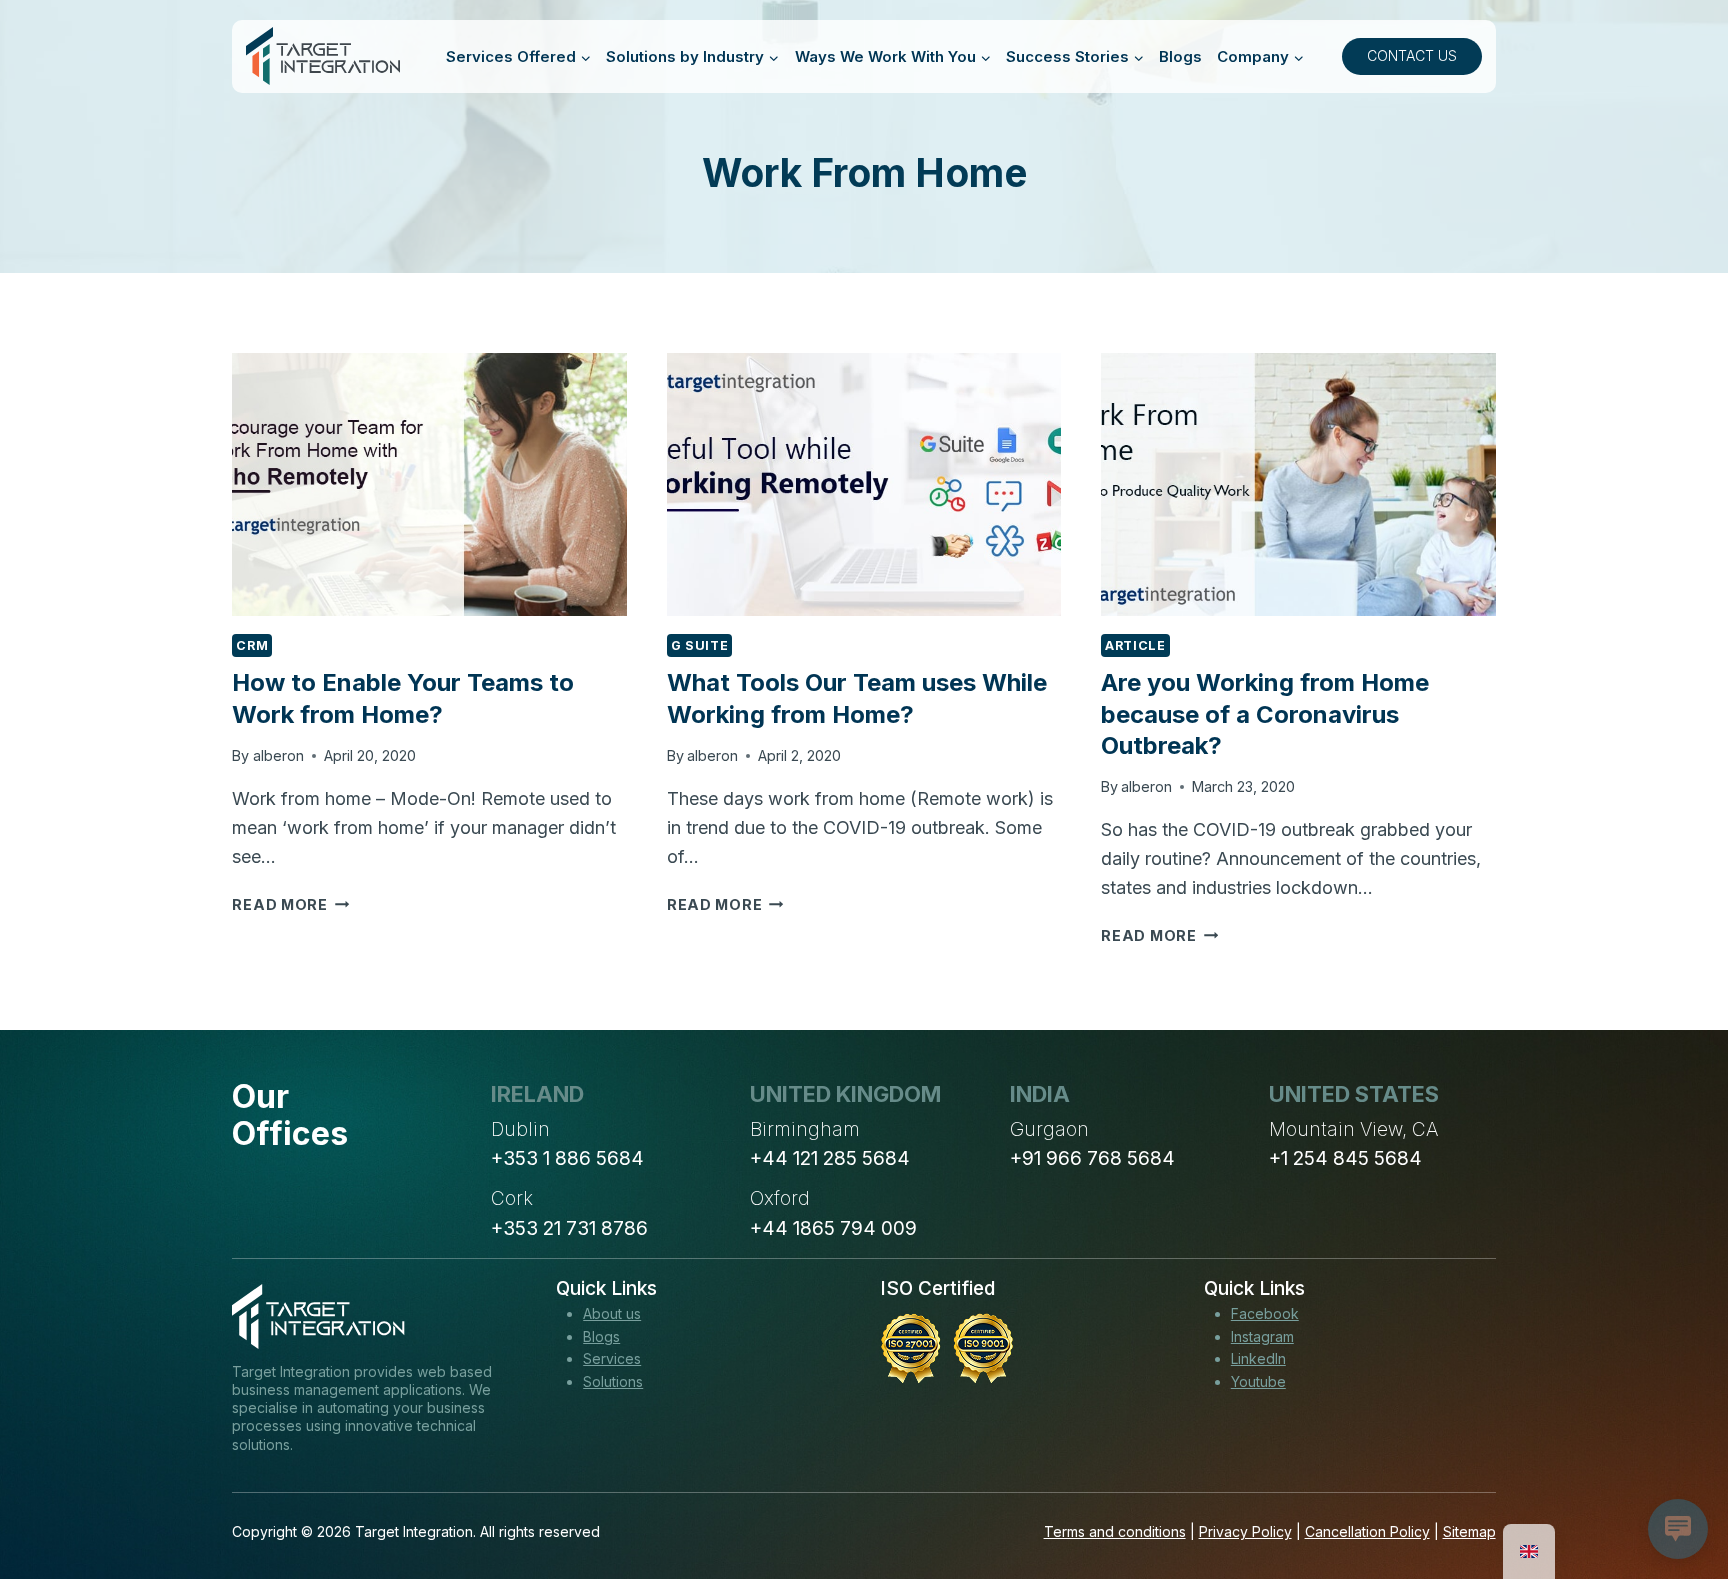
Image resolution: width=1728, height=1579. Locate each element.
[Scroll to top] (1676, 1490)
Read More (290, 904)
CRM (252, 645)
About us (612, 1313)
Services (612, 1358)
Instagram (1262, 1336)
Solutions (613, 1381)
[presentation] (429, 484)
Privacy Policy (1245, 1531)
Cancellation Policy (1367, 1531)
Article (1135, 645)
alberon (278, 755)
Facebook (1265, 1313)
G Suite (699, 645)
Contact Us (1412, 55)
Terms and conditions (1115, 1531)
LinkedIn (1258, 1358)
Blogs (1180, 56)
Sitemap (1469, 1531)
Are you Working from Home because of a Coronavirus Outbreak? (1265, 713)
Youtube (1258, 1381)
